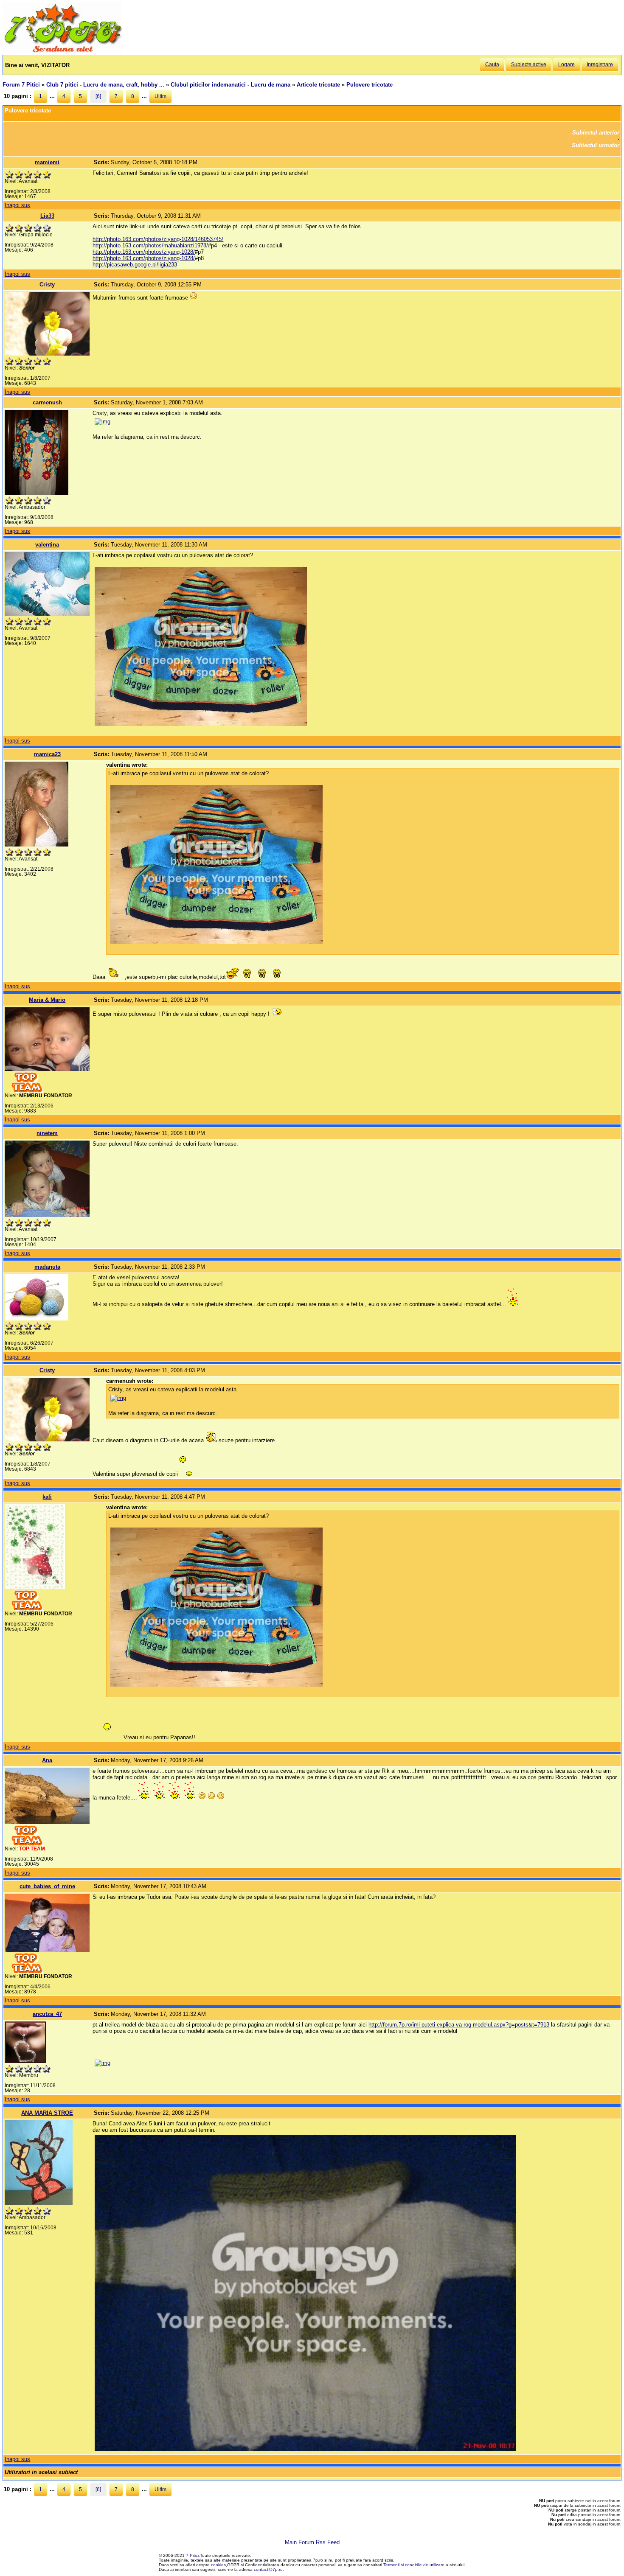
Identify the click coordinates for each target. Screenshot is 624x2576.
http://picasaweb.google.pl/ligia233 (135, 265)
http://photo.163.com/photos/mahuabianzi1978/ (150, 245)
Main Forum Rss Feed (312, 2542)
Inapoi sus (17, 205)
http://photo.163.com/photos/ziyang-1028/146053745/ (158, 239)
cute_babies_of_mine (47, 1886)
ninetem (47, 1133)
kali (47, 1497)
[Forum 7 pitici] (62, 52)
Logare (566, 64)
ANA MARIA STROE (47, 2113)
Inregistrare (600, 64)
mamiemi (47, 162)
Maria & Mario (47, 1000)
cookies (218, 2565)
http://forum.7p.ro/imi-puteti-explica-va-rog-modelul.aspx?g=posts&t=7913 (459, 2025)
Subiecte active (529, 64)
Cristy (47, 285)
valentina (47, 545)
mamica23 (47, 754)
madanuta (47, 1267)
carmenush (47, 402)
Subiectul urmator (596, 145)
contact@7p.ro (268, 2569)
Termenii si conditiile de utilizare (414, 2565)
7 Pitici (192, 2555)
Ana (47, 1760)
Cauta (492, 64)
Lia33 (47, 216)
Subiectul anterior (596, 133)
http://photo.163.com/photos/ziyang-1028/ (144, 252)
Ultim (160, 96)
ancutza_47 (47, 2014)
